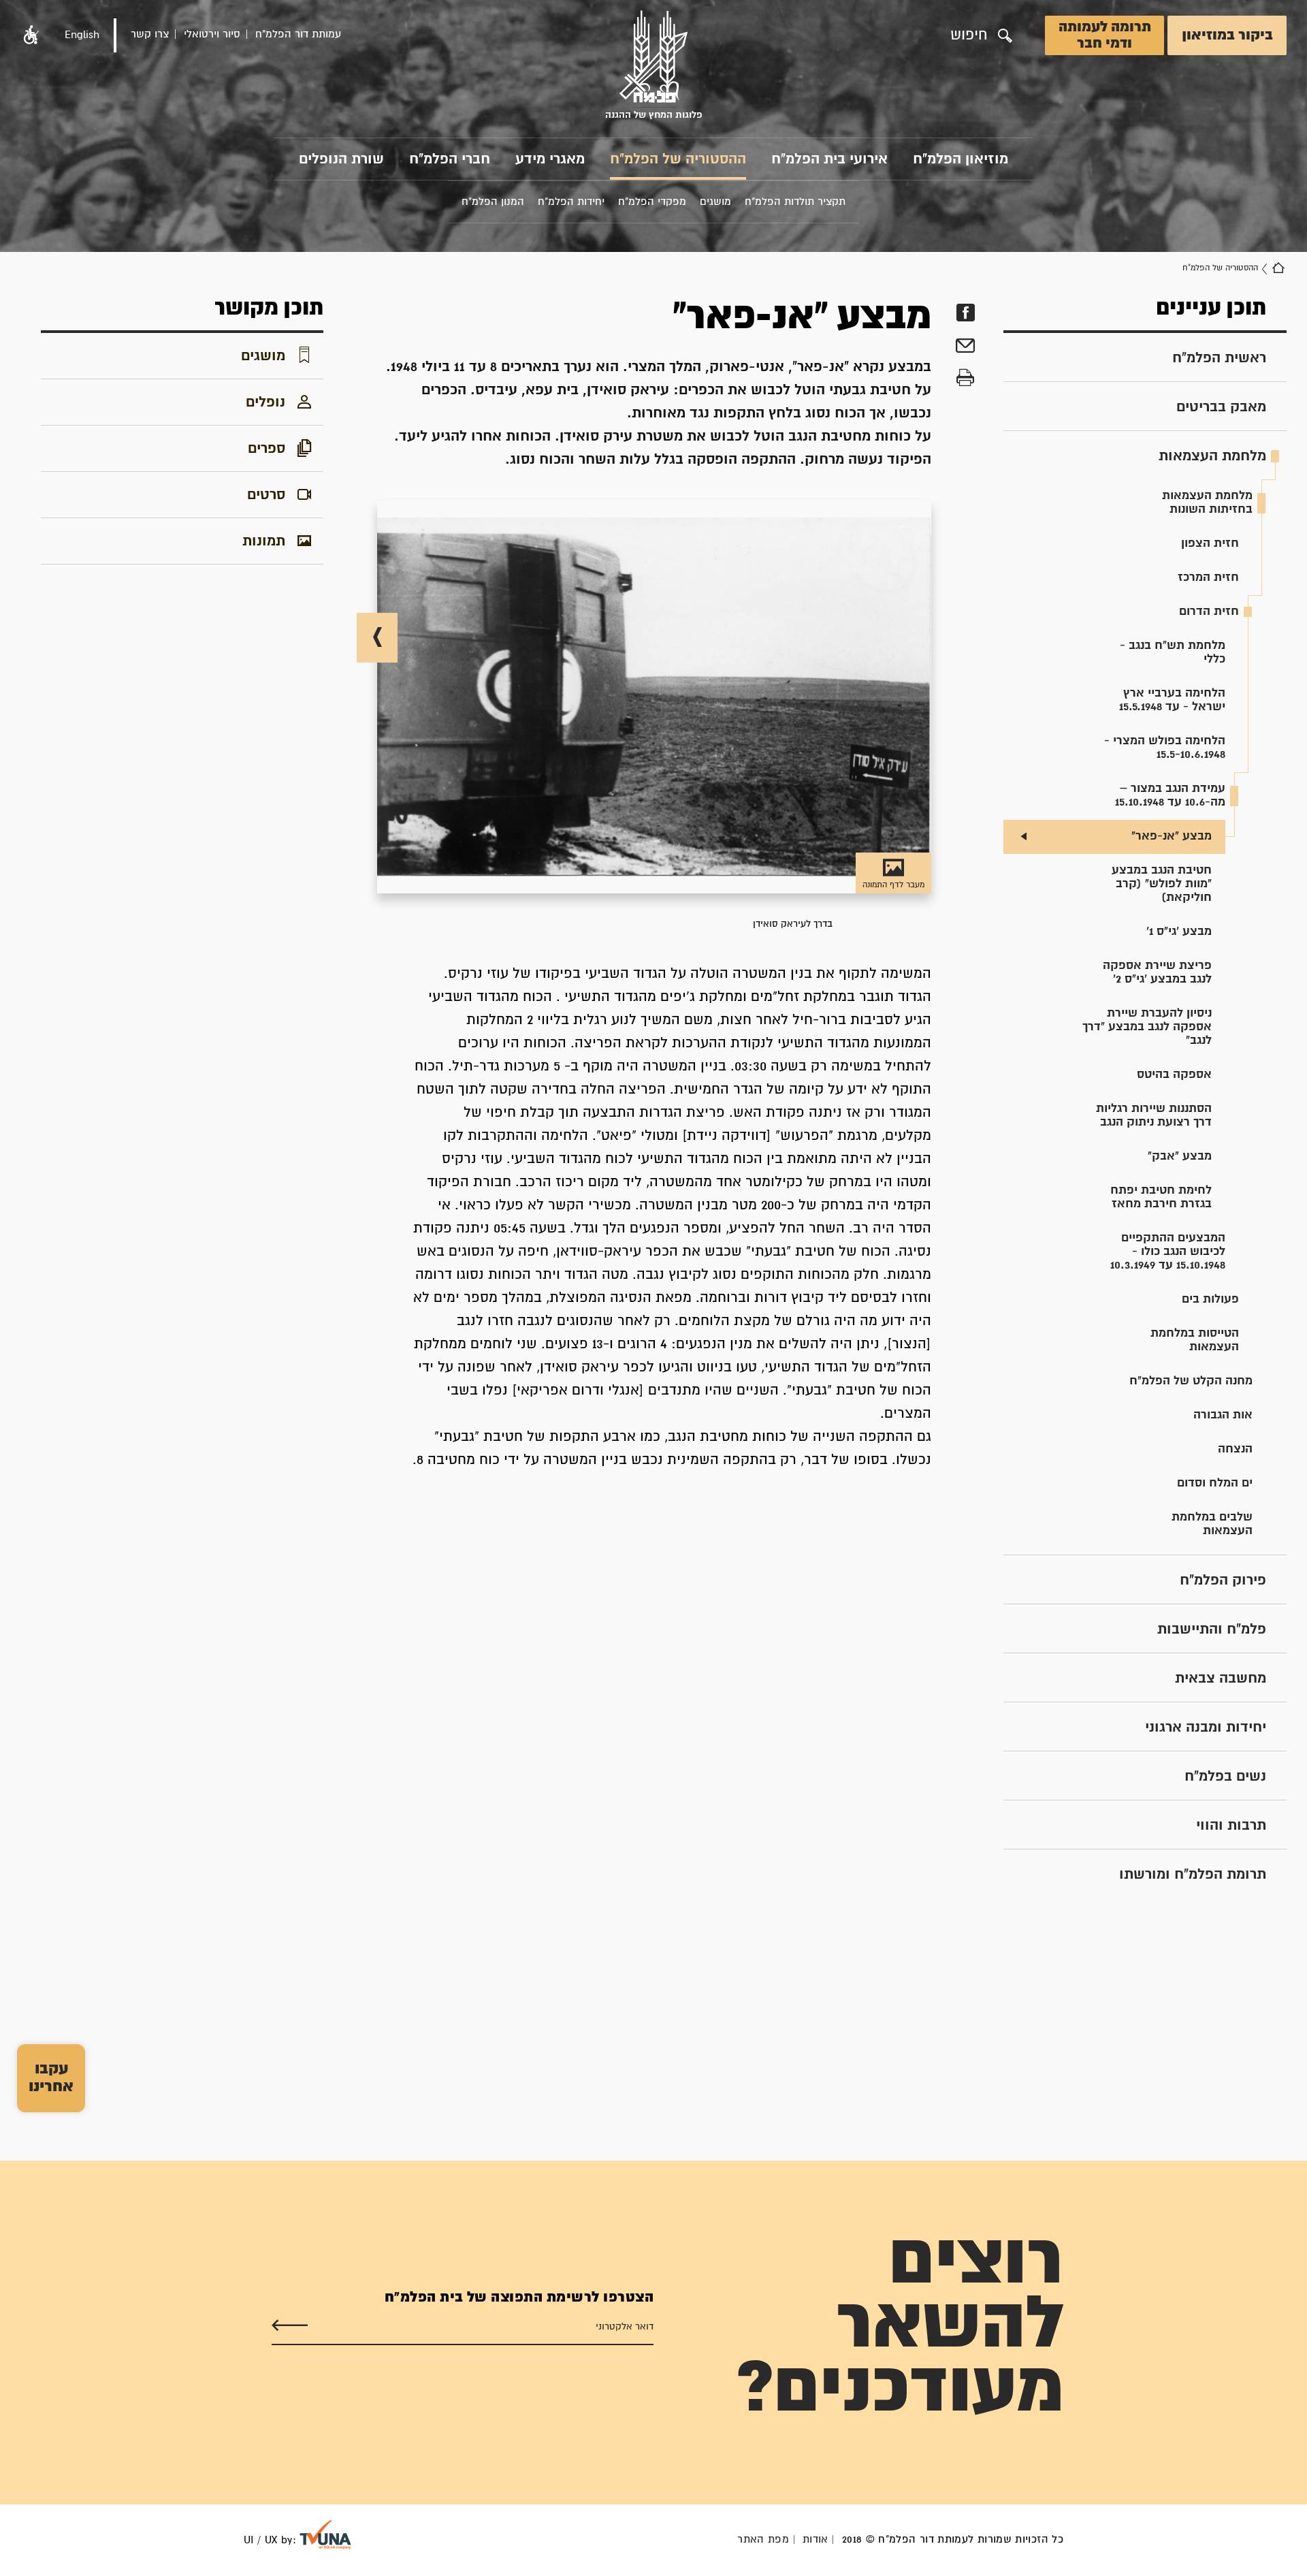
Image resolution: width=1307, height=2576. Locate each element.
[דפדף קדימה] (377, 638)
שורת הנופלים (341, 159)
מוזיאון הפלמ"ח (961, 159)
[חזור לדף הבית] (1278, 268)
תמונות (264, 541)
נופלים (265, 402)
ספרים (267, 449)
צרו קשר (150, 34)
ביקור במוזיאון (1227, 35)
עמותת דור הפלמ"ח (298, 34)
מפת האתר (763, 2540)
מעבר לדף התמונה (893, 885)
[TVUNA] (325, 2535)
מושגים (263, 356)
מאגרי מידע (550, 159)
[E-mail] (965, 348)
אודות (816, 2540)
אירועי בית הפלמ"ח (829, 159)
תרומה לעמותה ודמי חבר (1105, 35)
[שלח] (290, 2326)
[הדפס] (965, 378)
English (82, 35)
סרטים (266, 495)
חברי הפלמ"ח (450, 159)
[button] (31, 35)
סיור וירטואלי (212, 34)
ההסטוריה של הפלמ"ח (678, 159)
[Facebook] (965, 313)
